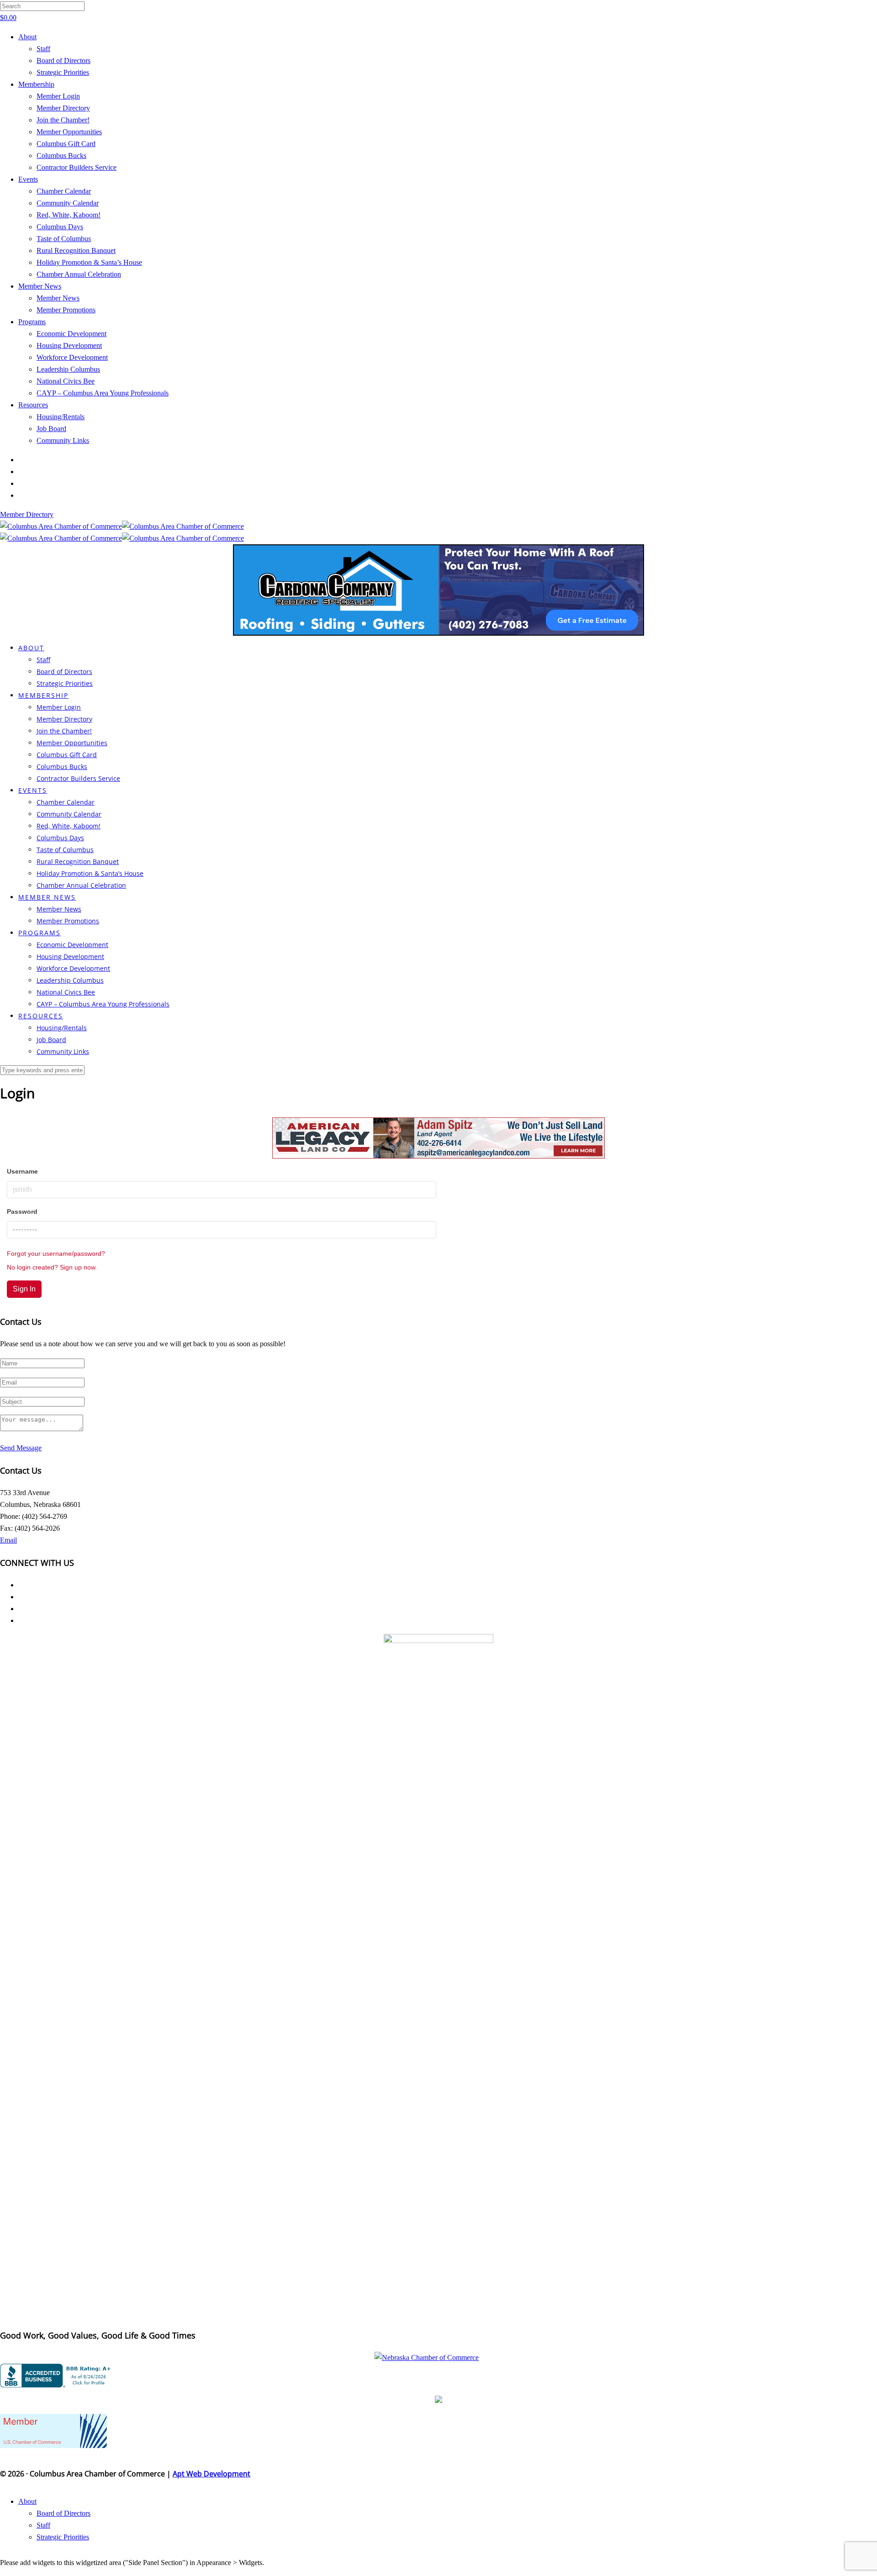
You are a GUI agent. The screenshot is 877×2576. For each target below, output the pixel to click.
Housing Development (69, 345)
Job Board (51, 429)
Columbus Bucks (61, 155)
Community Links (63, 440)
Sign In (24, 1289)
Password (22, 1212)
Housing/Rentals (61, 417)
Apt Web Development (211, 2474)
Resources (33, 405)
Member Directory (63, 108)
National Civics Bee (66, 381)
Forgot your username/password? (56, 1254)
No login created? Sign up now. (52, 1267)
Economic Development (71, 334)
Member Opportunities (69, 132)
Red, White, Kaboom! (69, 215)
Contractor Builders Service (77, 167)
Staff (43, 49)
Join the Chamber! (63, 120)
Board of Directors (63, 61)
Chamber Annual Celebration (79, 274)
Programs (32, 322)
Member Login (58, 96)
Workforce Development (72, 357)
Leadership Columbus (68, 369)
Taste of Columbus (64, 239)
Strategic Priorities (63, 72)
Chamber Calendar (64, 191)
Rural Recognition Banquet (76, 250)
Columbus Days (60, 227)
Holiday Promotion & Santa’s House (89, 262)
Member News (40, 286)
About (27, 37)
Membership (36, 84)
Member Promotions (66, 310)
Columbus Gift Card (66, 144)
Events (28, 179)
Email (8, 1540)
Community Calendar (68, 203)
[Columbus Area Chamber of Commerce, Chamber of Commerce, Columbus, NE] (57, 2376)
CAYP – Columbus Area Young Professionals (103, 393)
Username (22, 1171)
